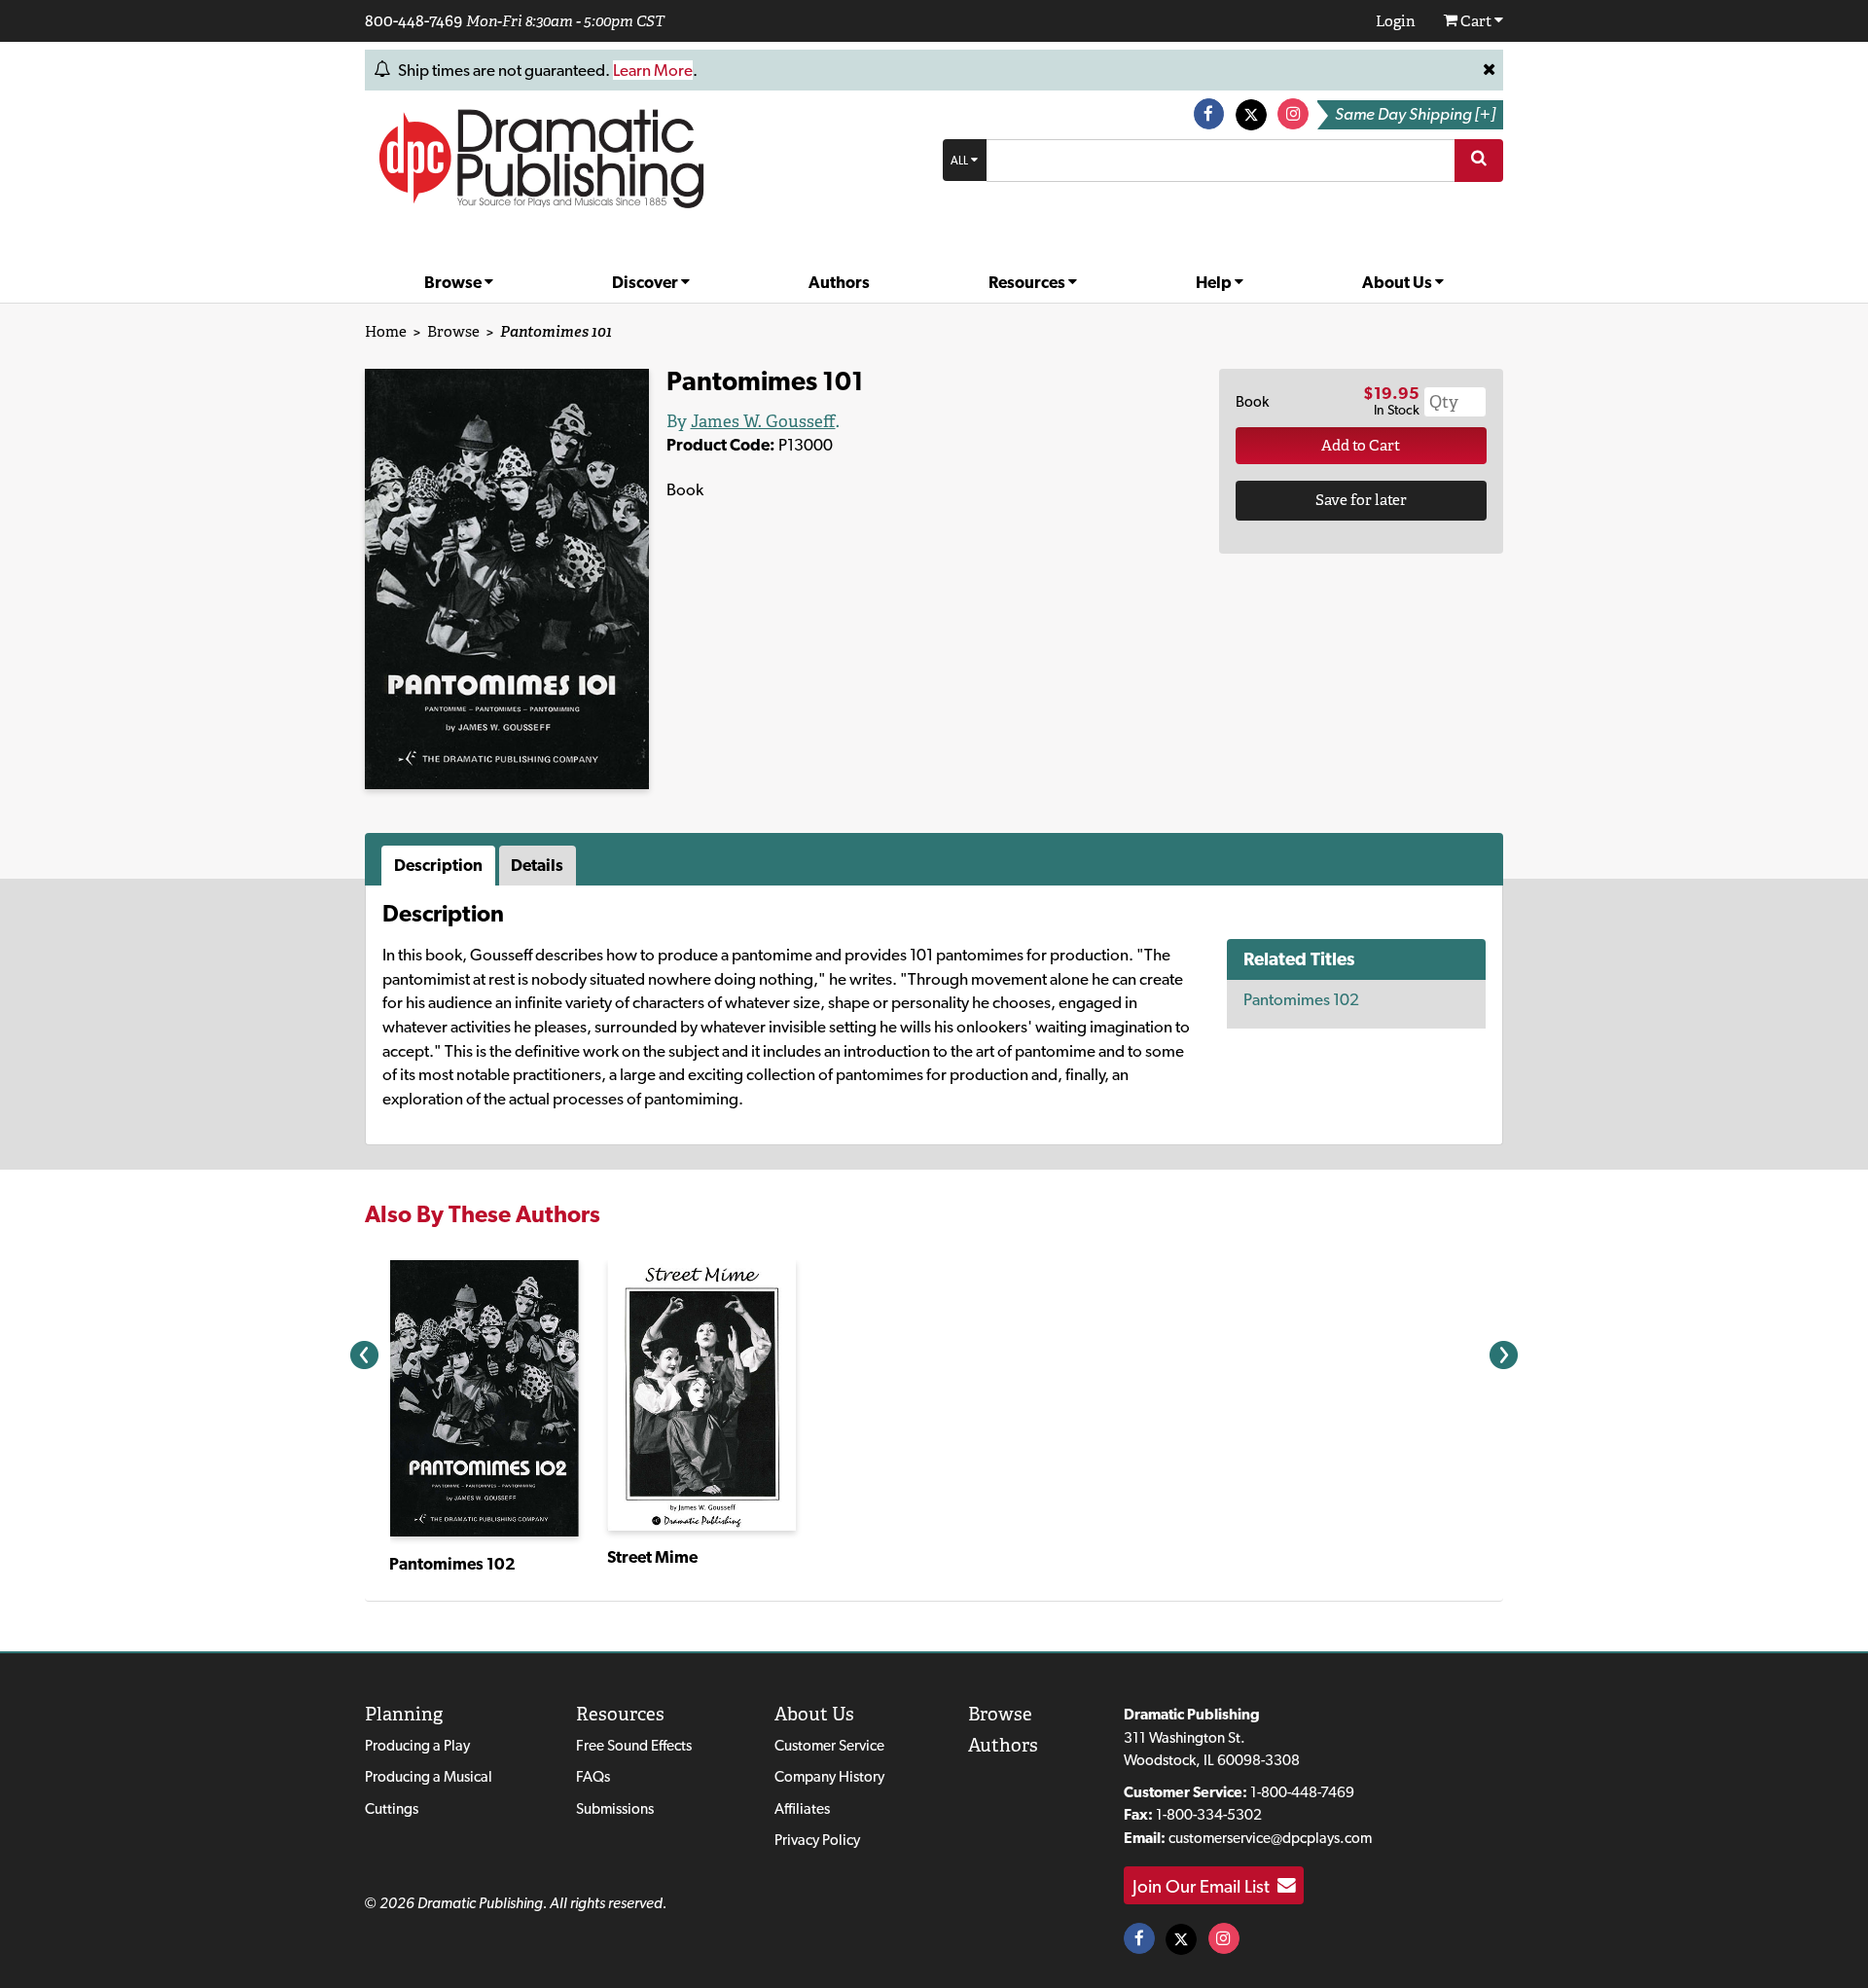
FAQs (593, 1776)
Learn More (653, 70)
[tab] (440, 866)
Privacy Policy (817, 1840)
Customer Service (829, 1745)
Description (438, 865)
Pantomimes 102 (1301, 999)
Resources (1028, 282)
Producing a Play (417, 1745)
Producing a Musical (429, 1776)
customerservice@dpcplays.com (1270, 1838)
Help (1215, 282)
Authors (839, 282)
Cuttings (392, 1808)
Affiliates (802, 1808)
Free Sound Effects (634, 1745)
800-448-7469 (413, 20)
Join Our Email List (1205, 1886)
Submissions (615, 1808)
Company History (829, 1776)
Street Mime (652, 1557)
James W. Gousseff (763, 421)
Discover (647, 282)
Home (386, 331)
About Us (1399, 282)
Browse (454, 282)
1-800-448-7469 (1302, 1792)
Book (1252, 401)
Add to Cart (1361, 445)
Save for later (1361, 500)
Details (537, 865)
